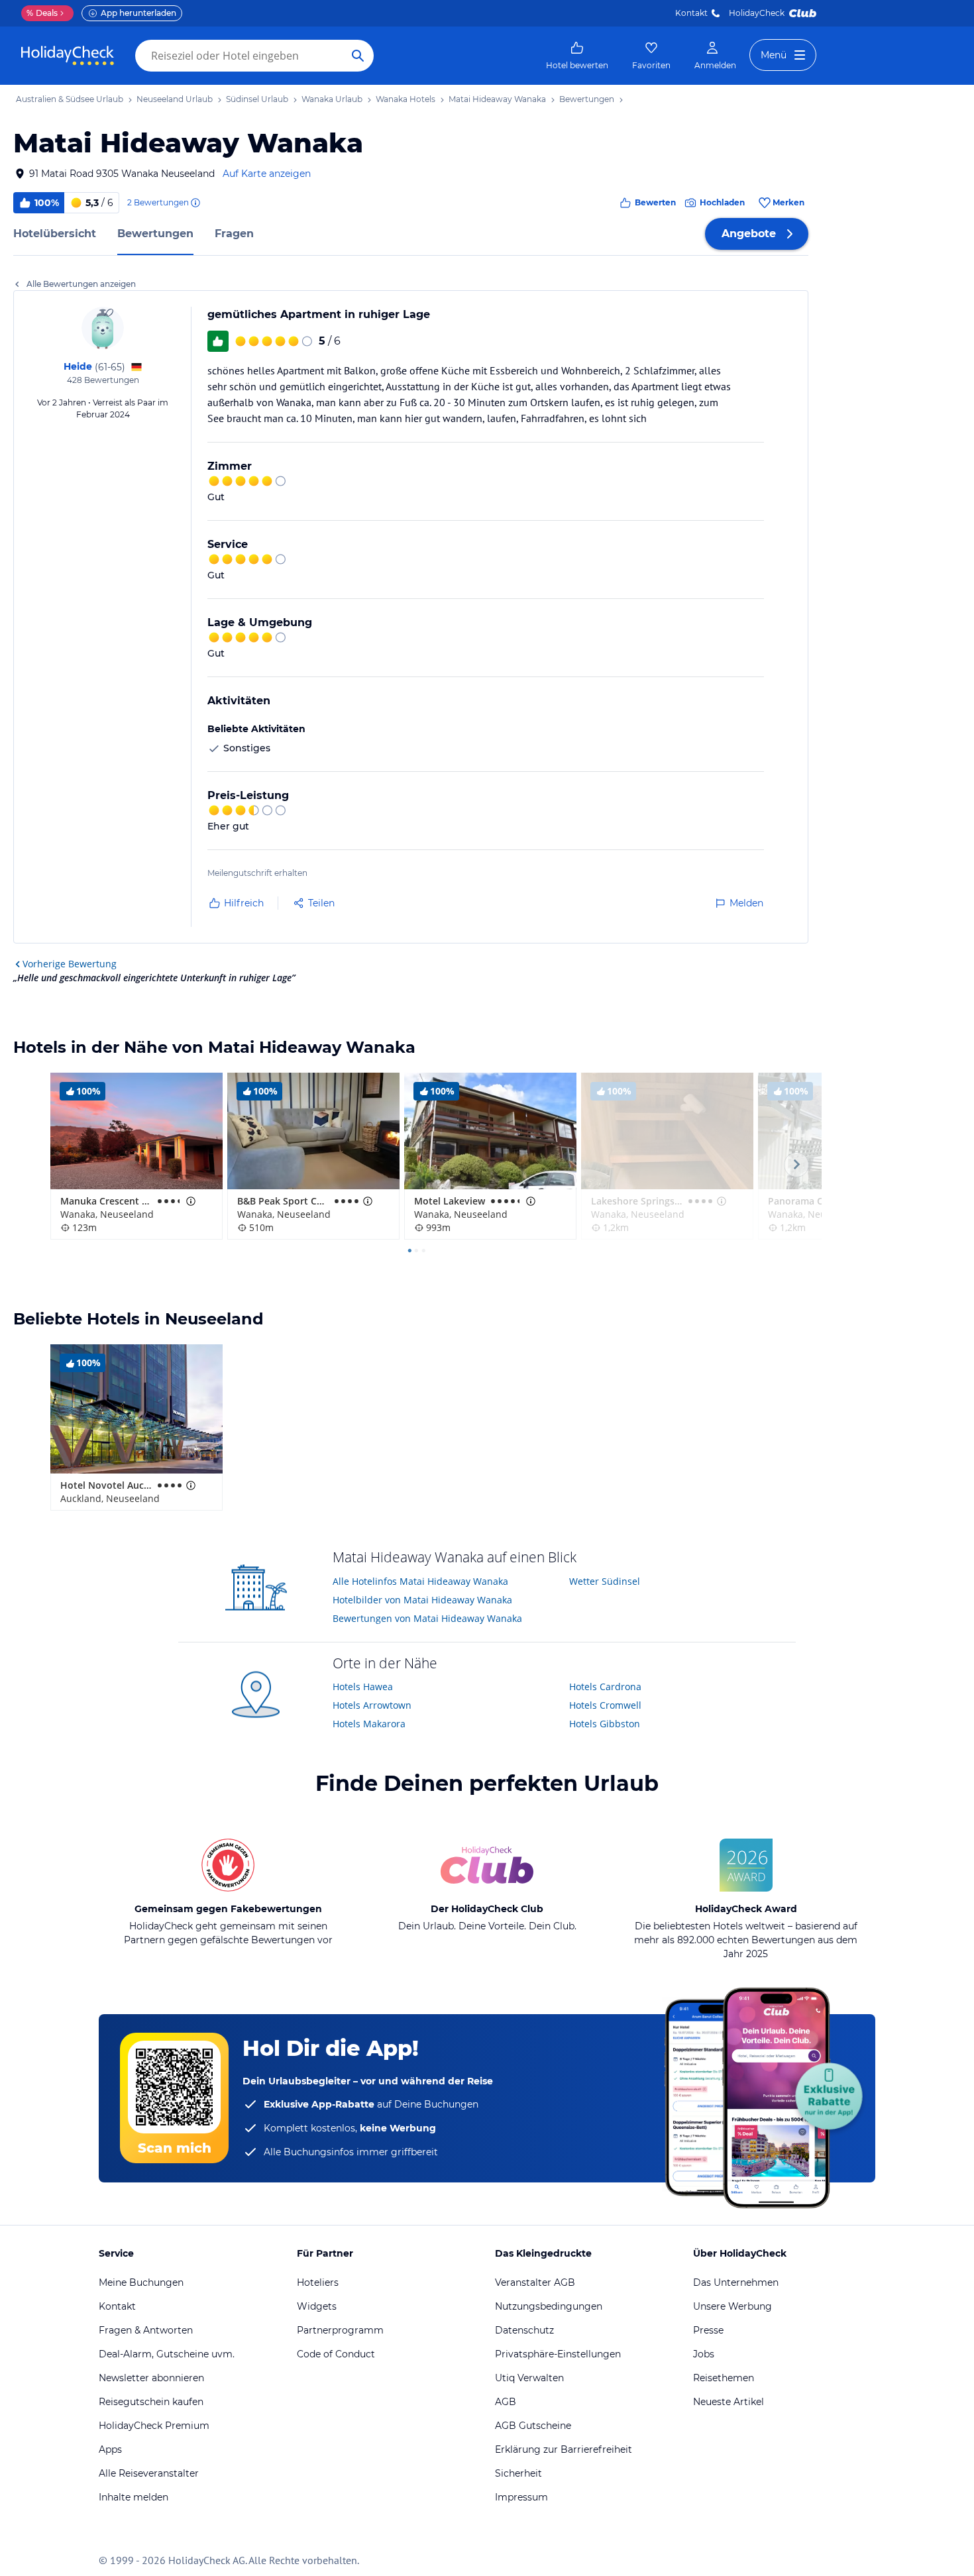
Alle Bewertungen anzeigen (81, 284)
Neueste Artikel (729, 2402)
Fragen (234, 234)
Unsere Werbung (732, 2306)
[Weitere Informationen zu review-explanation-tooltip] (195, 203)
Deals (42, 13)
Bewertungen (155, 234)
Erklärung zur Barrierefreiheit (564, 2449)
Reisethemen (724, 2378)
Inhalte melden (134, 2497)
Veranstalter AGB (535, 2282)
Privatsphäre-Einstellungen (558, 2354)
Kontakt (691, 13)
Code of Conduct (336, 2354)
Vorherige (70, 964)
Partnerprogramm (340, 2330)
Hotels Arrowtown (372, 1705)
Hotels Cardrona (605, 1687)
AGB (506, 2402)
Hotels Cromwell (605, 1705)
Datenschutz (524, 2330)
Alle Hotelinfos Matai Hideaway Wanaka (420, 1581)
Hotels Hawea (363, 1687)
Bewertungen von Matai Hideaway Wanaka (427, 1618)
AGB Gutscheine (533, 2426)
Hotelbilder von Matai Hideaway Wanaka (422, 1600)
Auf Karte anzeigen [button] (267, 174)
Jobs (704, 2354)
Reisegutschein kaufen (151, 2402)
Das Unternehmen (736, 2282)
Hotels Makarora (369, 1724)
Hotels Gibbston (605, 1724)
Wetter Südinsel (605, 1581)
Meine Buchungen (141, 2282)
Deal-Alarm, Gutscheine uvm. (167, 2354)
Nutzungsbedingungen (549, 2306)
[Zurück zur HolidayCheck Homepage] (68, 56)
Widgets (317, 2306)
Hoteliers (318, 2282)
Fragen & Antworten (146, 2330)
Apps (110, 2449)
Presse (708, 2330)
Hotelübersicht (55, 234)
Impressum (521, 2497)
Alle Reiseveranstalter (149, 2473)
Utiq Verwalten (529, 2378)
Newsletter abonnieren (151, 2378)
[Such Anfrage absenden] (358, 56)
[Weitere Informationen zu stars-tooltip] (189, 1201)
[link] (577, 56)
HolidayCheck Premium (154, 2426)
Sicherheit (518, 2473)
